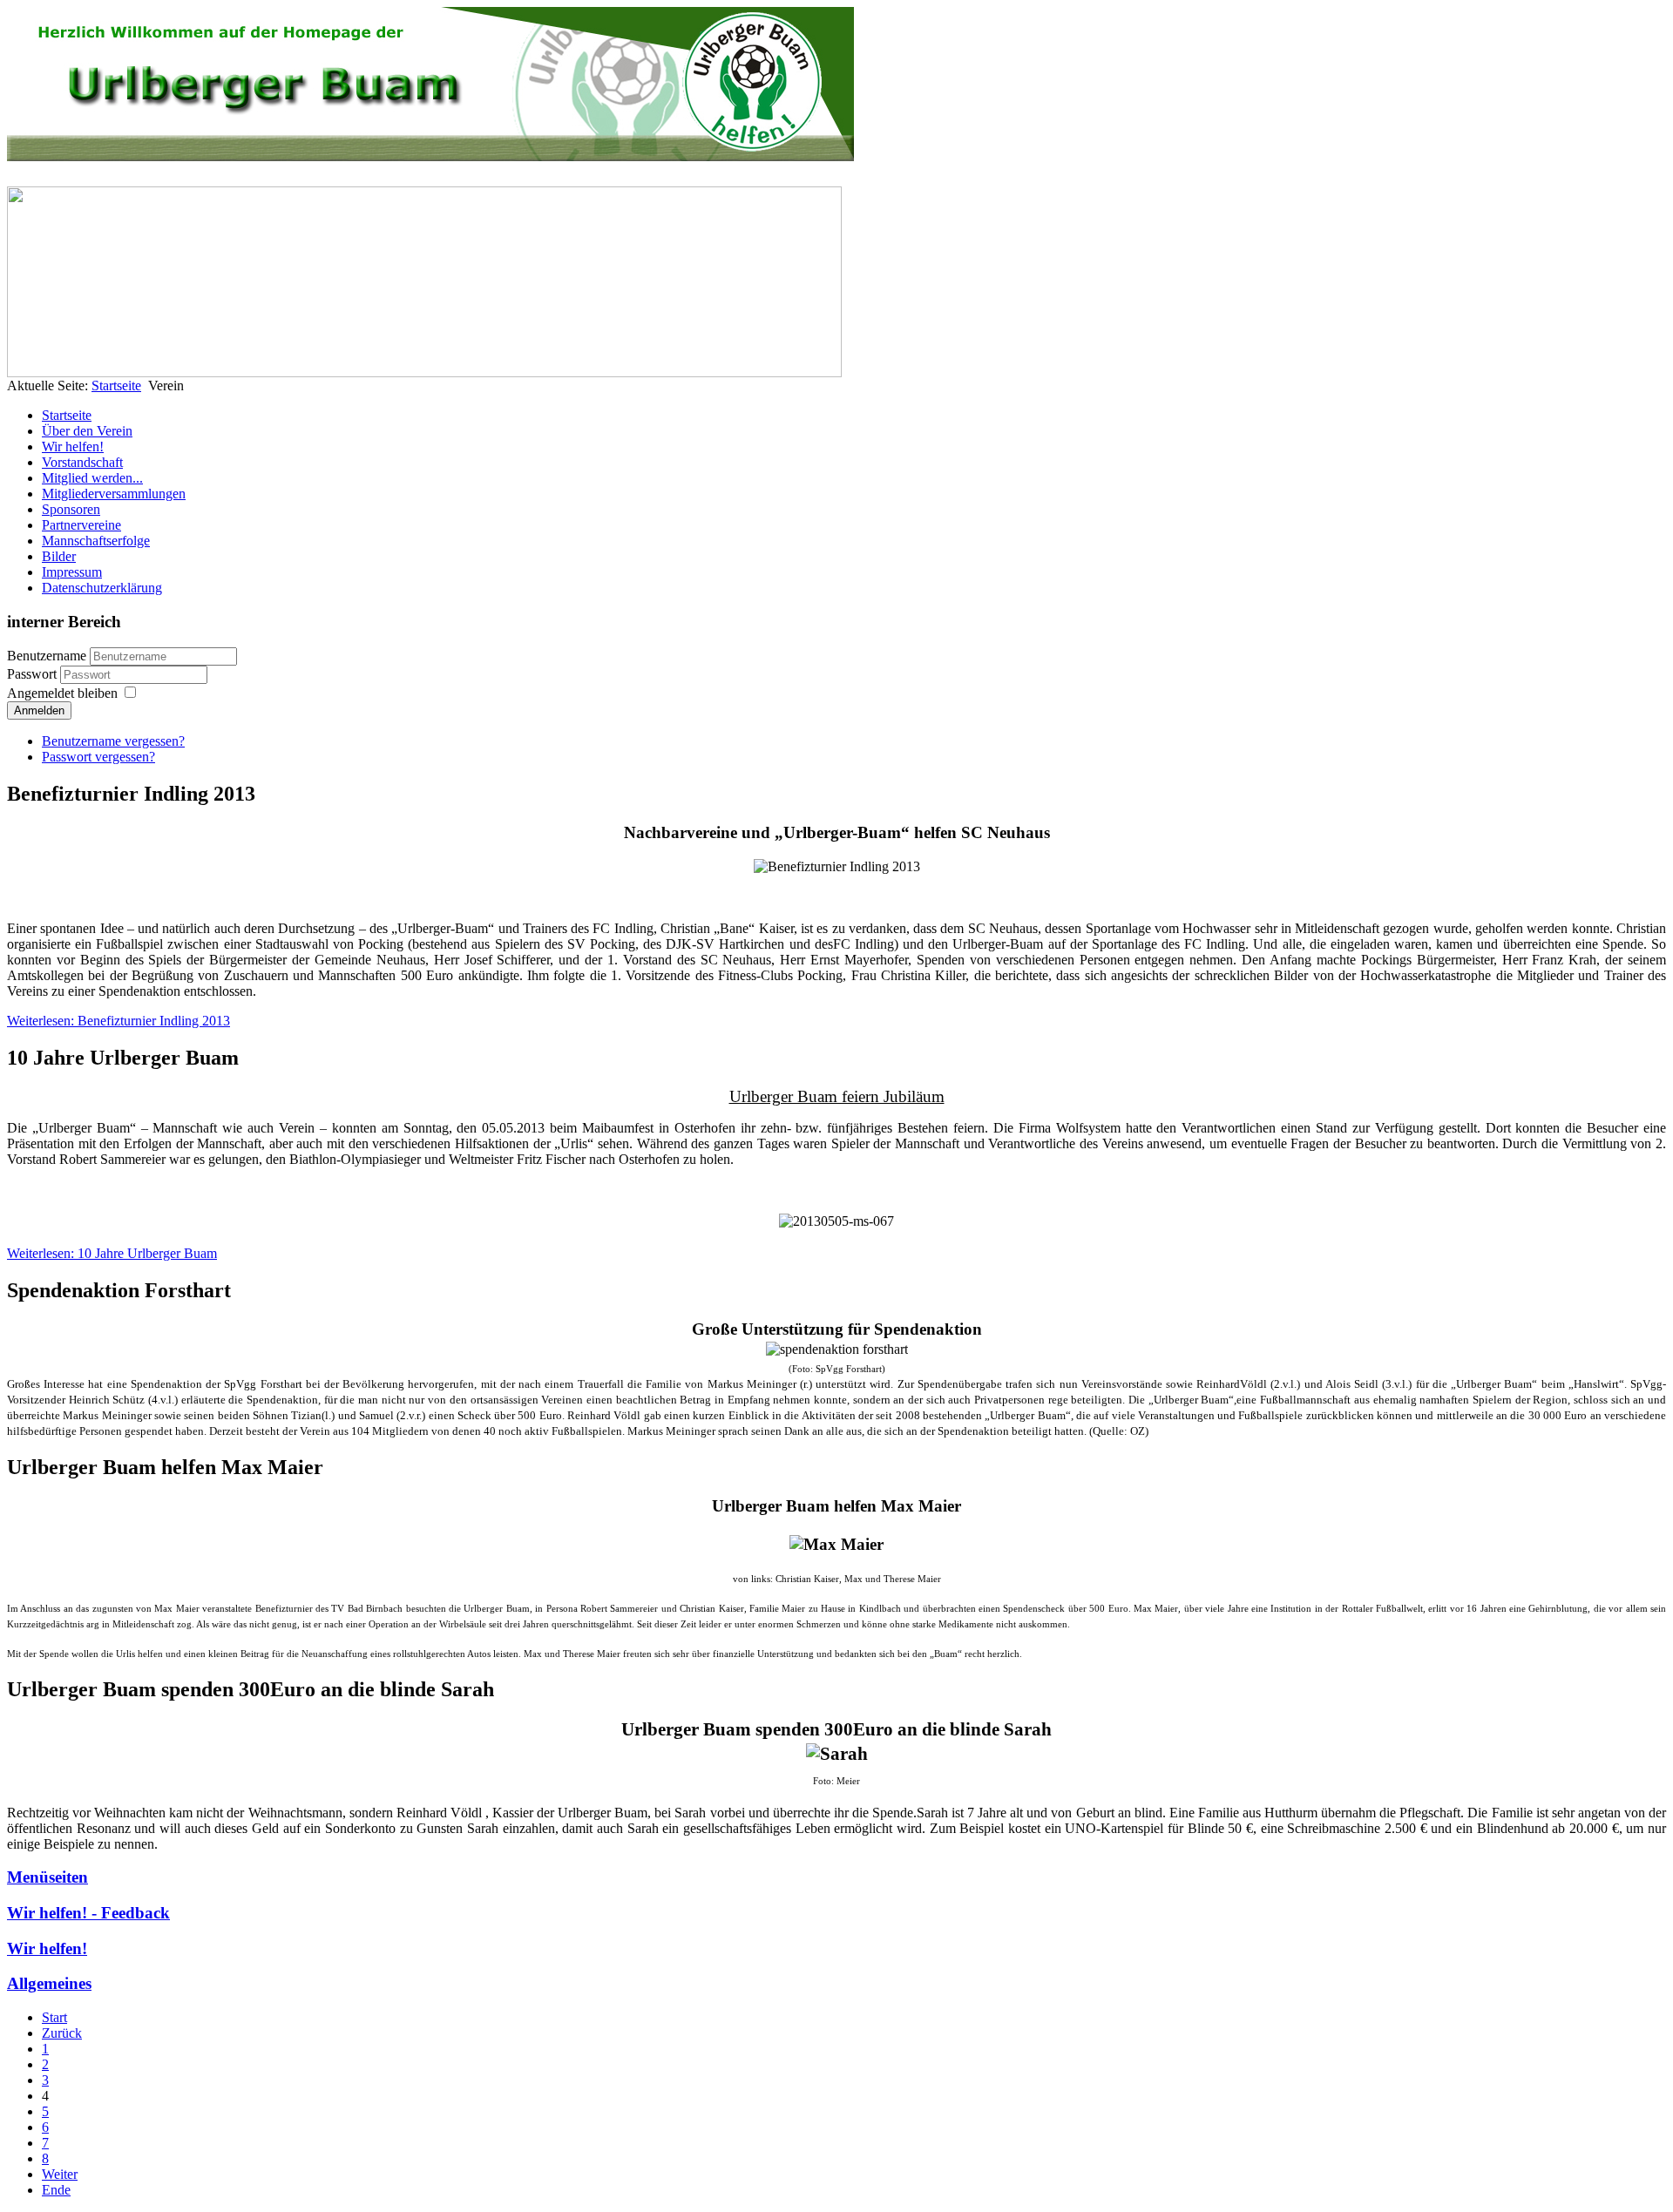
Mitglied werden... (92, 478)
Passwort (34, 674)
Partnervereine (81, 525)
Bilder (59, 556)
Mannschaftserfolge (96, 541)
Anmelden (39, 710)
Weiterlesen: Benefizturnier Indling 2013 (119, 1021)
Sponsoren (71, 509)
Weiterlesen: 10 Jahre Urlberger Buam (112, 1253)
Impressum (72, 572)
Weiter (60, 2174)
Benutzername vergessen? (113, 741)
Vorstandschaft (82, 462)
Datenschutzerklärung (102, 588)
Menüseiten (47, 1877)
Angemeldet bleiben (62, 693)
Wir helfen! (73, 446)
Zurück (62, 2033)
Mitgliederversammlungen (114, 494)
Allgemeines (49, 1983)
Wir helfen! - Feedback (88, 1913)
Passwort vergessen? (98, 757)
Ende (56, 2190)
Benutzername (47, 656)
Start (54, 2017)
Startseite (116, 386)
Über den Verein (87, 431)
